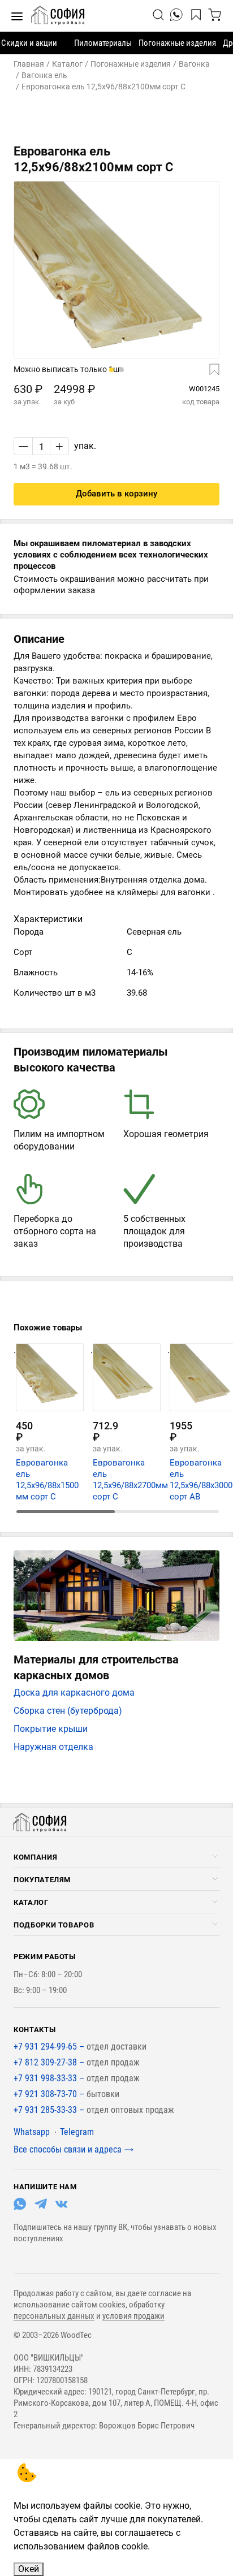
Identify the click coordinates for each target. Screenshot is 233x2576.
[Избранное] (198, 15)
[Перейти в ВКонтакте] (62, 2207)
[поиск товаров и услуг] (159, 15)
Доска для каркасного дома (74, 1693)
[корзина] (215, 15)
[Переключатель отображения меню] (17, 16)
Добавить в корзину (116, 494)
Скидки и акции (29, 43)
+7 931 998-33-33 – (50, 2078)
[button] (111, 370)
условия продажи (133, 2316)
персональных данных (54, 2316)
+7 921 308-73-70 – (50, 2094)
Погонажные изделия (177, 43)
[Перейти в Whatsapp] (20, 2207)
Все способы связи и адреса (68, 2149)
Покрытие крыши (51, 1729)
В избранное (200, 370)
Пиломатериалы (103, 43)
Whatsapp (32, 2132)
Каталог (31, 1902)
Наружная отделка (53, 1747)
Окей (29, 2569)
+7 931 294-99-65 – (50, 2046)
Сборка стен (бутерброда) (68, 1711)
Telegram (77, 2132)
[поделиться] (176, 15)
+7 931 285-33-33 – (50, 2110)
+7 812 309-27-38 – (50, 2062)
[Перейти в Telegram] (41, 2207)
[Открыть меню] (215, 1856)
